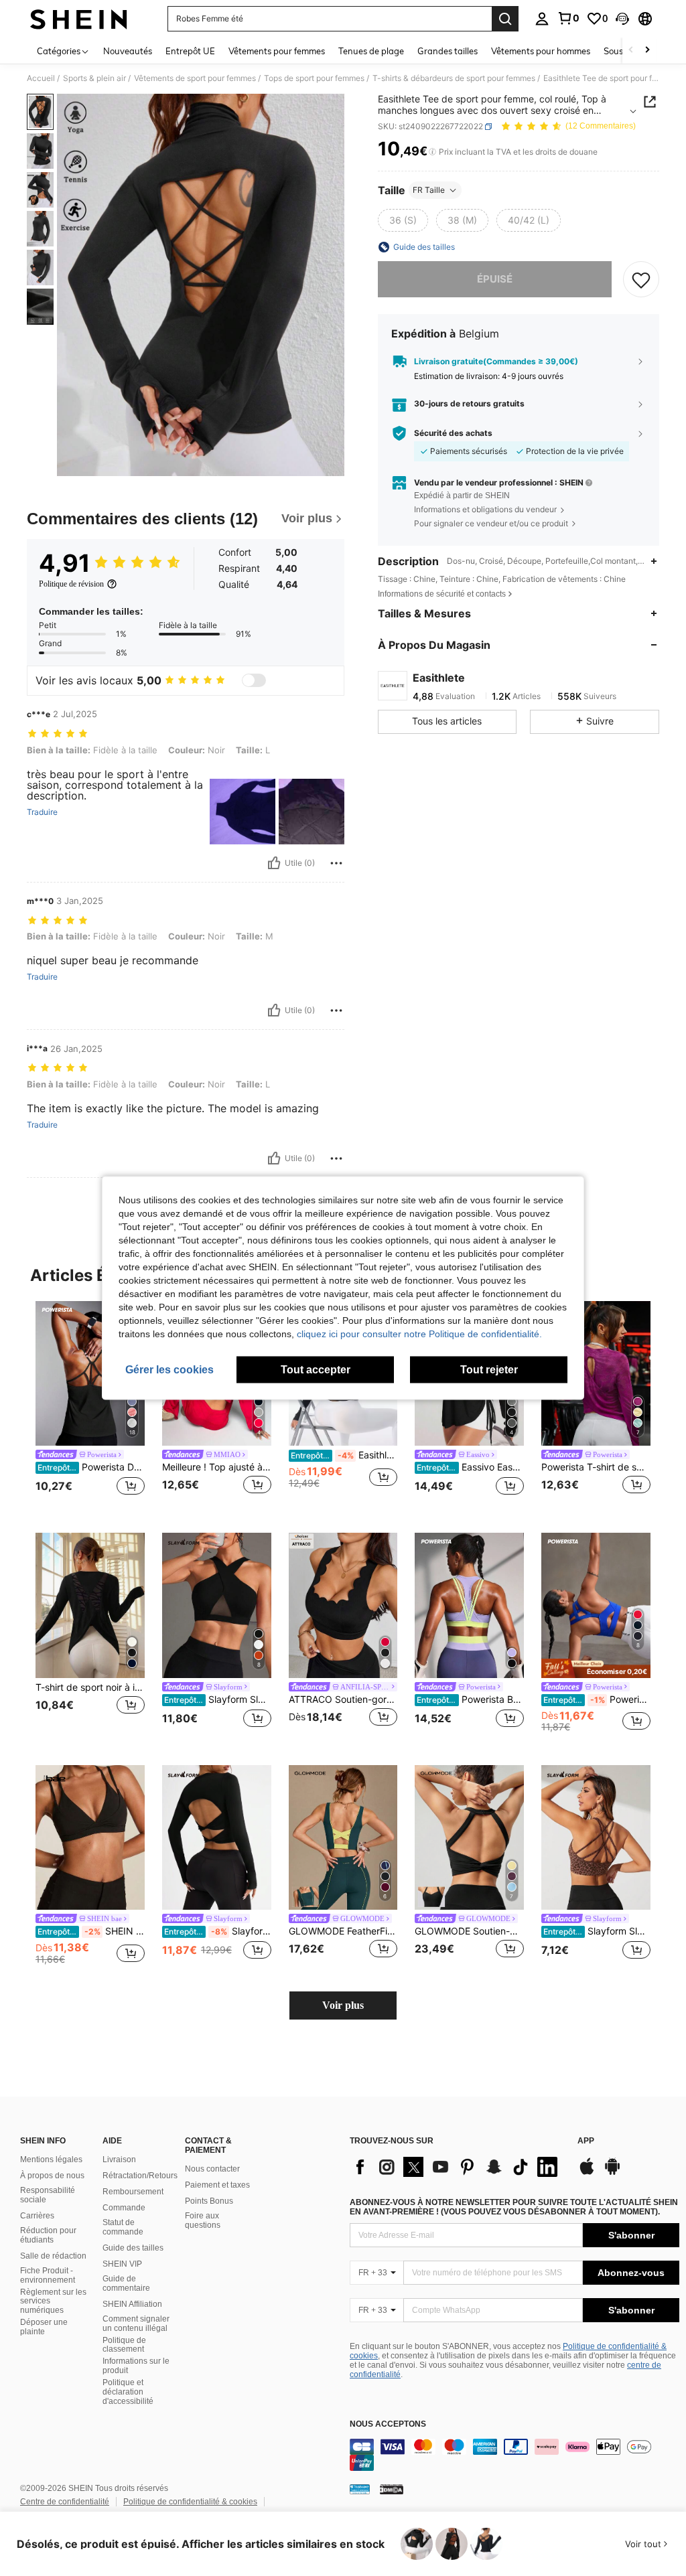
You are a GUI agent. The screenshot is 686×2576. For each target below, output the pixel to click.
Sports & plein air (94, 78)
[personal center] (542, 19)
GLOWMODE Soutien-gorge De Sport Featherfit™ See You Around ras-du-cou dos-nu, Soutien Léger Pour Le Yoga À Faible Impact (469, 1931)
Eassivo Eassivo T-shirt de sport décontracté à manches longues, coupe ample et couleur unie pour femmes (470, 1467)
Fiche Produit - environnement (48, 2275)
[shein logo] (79, 19)
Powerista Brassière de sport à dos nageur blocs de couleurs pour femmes (470, 1699)
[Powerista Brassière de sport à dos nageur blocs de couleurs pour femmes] (469, 1605)
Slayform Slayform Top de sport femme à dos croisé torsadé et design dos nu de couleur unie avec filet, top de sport (218, 1931)
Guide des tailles (133, 2248)
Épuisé (495, 279)
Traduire (42, 812)
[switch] (254, 680)
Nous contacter (212, 2169)
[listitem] (90, 1407)
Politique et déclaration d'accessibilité (128, 2392)
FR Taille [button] (429, 190)
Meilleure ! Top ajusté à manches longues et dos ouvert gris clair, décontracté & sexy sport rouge (217, 1467)
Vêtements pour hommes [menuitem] (541, 51)
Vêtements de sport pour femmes (195, 78)
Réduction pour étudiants (48, 2235)
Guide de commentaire (126, 2283)
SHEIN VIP (122, 2264)
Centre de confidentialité (65, 2502)
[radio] (403, 220)
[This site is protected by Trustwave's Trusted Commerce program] (360, 2489)
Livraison (119, 2160)
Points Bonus (209, 2201)
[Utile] (274, 863)
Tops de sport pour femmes (314, 78)
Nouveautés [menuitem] (128, 51)
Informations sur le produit (136, 2366)
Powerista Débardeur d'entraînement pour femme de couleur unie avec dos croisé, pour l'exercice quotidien (91, 1467)
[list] (457, 2167)
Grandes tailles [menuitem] (448, 51)
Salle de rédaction (53, 2256)
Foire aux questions (203, 2220)
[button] (622, 19)
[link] (568, 18)
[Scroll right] (647, 51)
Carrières (37, 2216)
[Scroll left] (631, 51)
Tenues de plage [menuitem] (371, 51)
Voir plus (343, 2005)
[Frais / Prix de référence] (432, 152)
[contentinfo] (514, 2455)
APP (586, 2141)
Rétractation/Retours (140, 2176)
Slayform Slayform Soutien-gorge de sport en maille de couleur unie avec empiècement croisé (218, 1699)
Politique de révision (71, 584)
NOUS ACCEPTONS (388, 2424)
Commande (124, 2208)
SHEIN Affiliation (132, 2304)
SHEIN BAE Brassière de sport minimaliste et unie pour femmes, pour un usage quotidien (91, 1931)
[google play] (612, 2173)
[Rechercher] (505, 19)
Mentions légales (51, 2160)
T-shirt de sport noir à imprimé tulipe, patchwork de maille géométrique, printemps (90, 1687)
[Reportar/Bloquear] (336, 863)
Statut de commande (123, 2227)
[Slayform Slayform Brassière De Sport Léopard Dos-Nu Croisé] (596, 1838)
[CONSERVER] (641, 279)
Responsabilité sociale (48, 2195)
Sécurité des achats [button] (453, 433)
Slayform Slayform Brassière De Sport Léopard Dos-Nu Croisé (597, 1931)
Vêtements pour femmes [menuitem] (277, 51)
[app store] (587, 2173)
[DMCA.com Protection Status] (392, 2489)
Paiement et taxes (217, 2185)
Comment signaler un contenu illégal (136, 2324)
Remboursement (133, 2192)
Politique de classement (124, 2345)
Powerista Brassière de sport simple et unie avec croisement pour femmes (597, 1699)
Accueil (41, 78)
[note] (596, 1668)
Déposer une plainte (44, 2327)
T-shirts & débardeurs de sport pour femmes (454, 78)
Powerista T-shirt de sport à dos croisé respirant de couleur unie (596, 1467)
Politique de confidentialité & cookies (190, 2502)
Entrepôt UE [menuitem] (190, 51)
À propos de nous (52, 2176)
